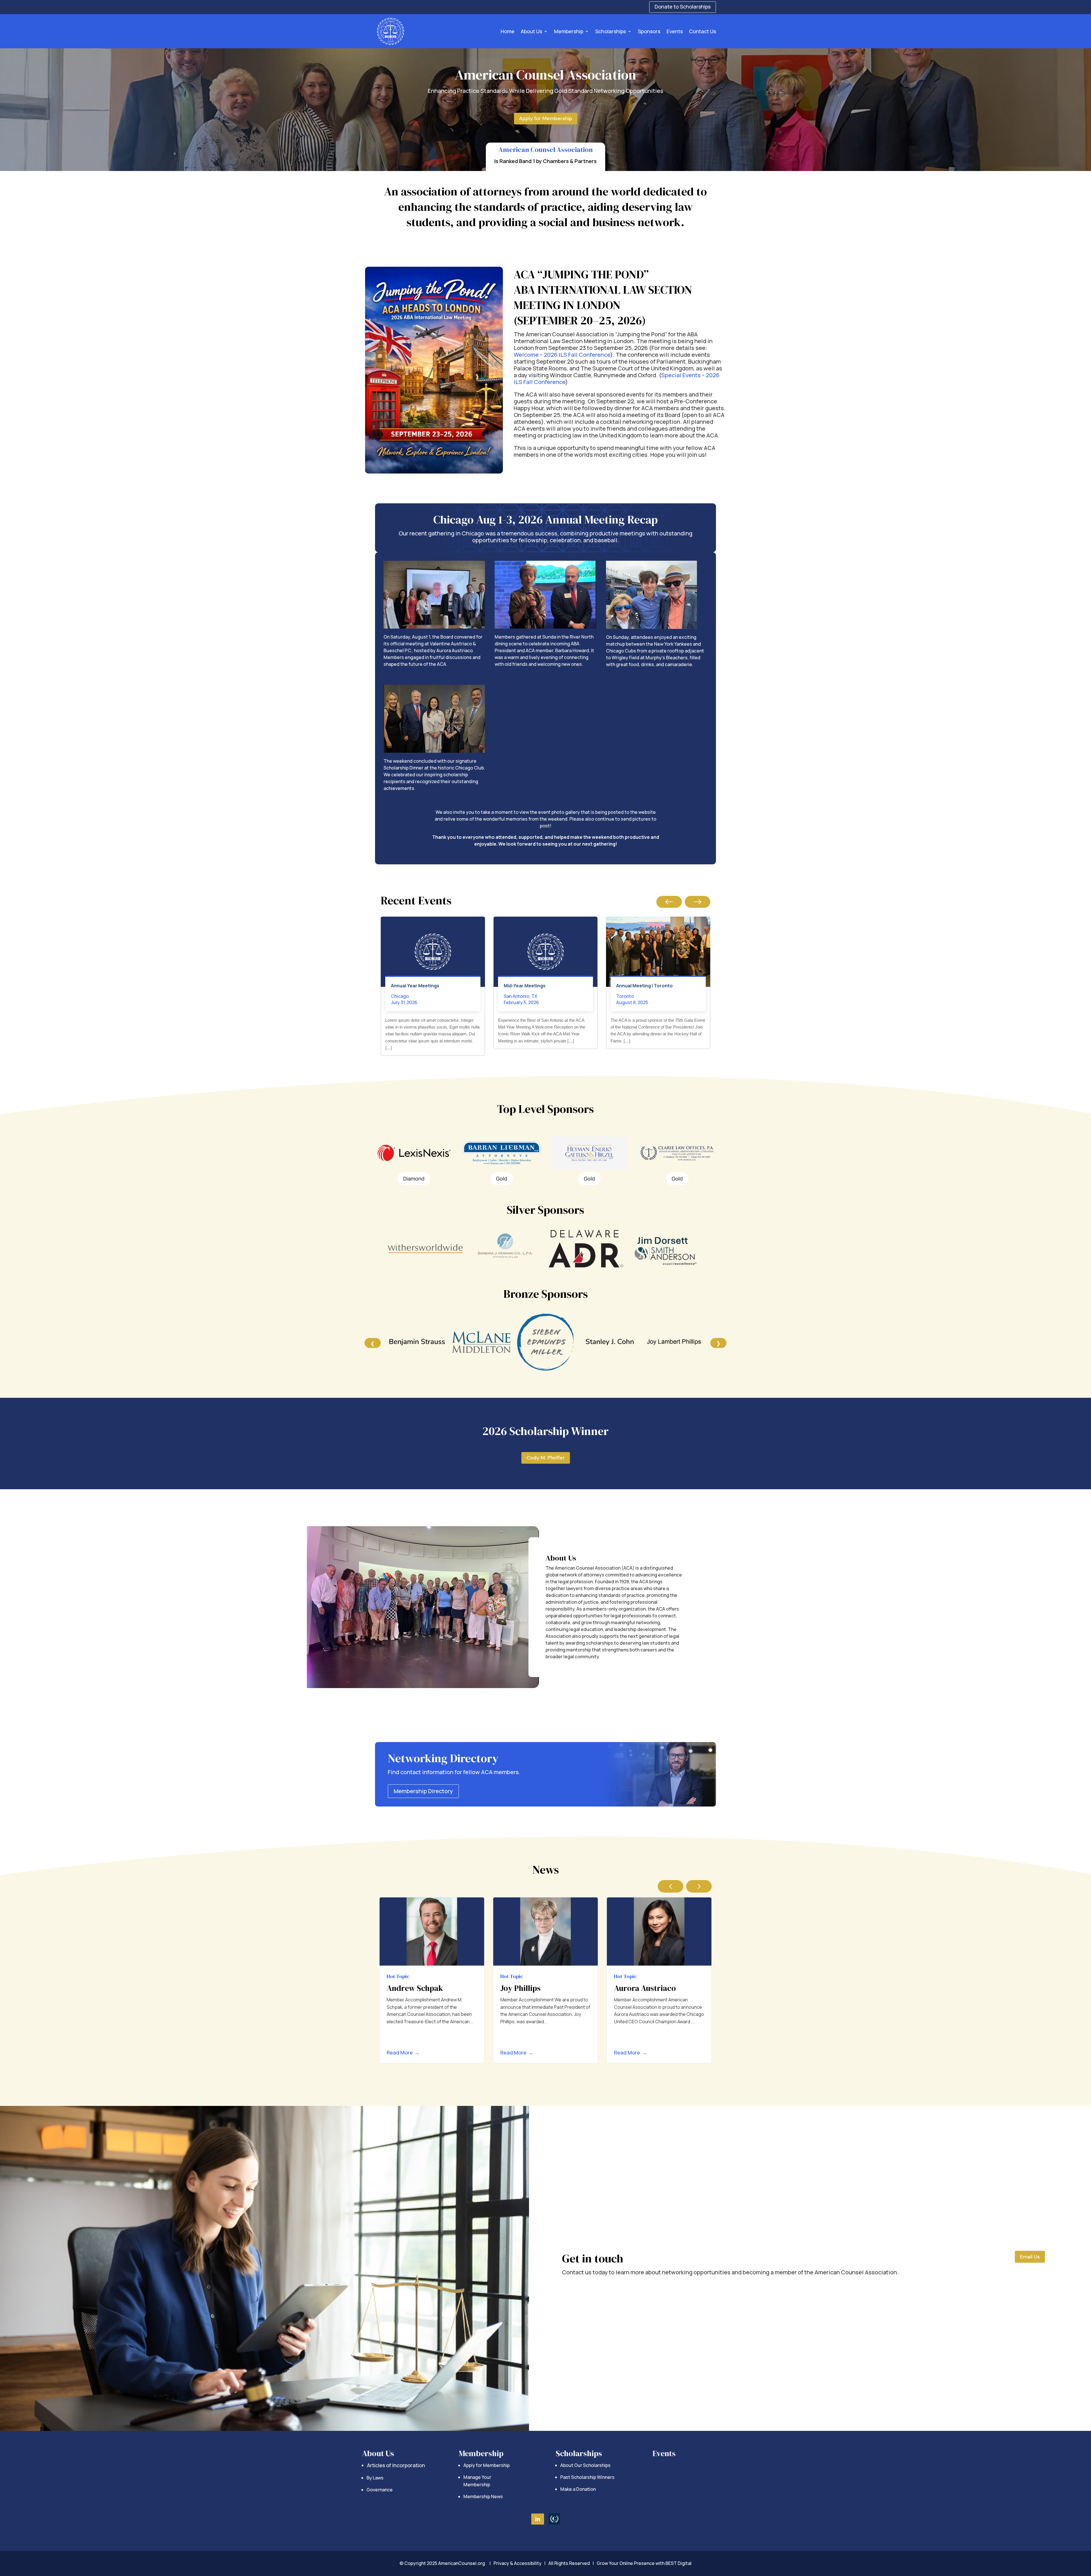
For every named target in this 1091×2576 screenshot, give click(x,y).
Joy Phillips (520, 1988)
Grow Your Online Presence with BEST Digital (644, 2563)
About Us (531, 31)
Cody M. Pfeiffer (546, 1458)
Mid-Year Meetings (525, 986)
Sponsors (649, 31)
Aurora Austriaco (645, 1988)
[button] (669, 902)
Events (675, 31)
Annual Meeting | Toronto (645, 986)
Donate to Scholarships (683, 7)
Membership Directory (423, 1791)
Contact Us (702, 31)
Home (508, 31)
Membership (569, 31)
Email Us (1030, 2257)
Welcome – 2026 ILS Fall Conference (562, 355)
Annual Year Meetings (415, 986)
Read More (403, 2053)
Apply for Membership (546, 118)
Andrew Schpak (415, 1988)
